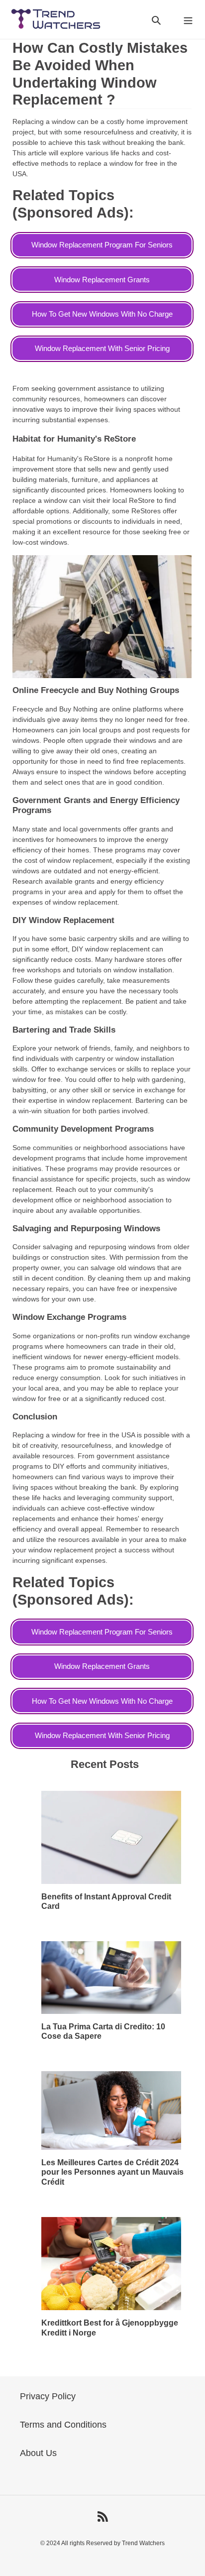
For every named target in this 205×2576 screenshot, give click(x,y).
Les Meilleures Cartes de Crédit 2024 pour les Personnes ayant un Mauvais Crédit (112, 2172)
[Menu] (188, 20)
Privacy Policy (48, 2396)
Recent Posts (105, 1764)
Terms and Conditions (63, 2425)
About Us (38, 2453)
